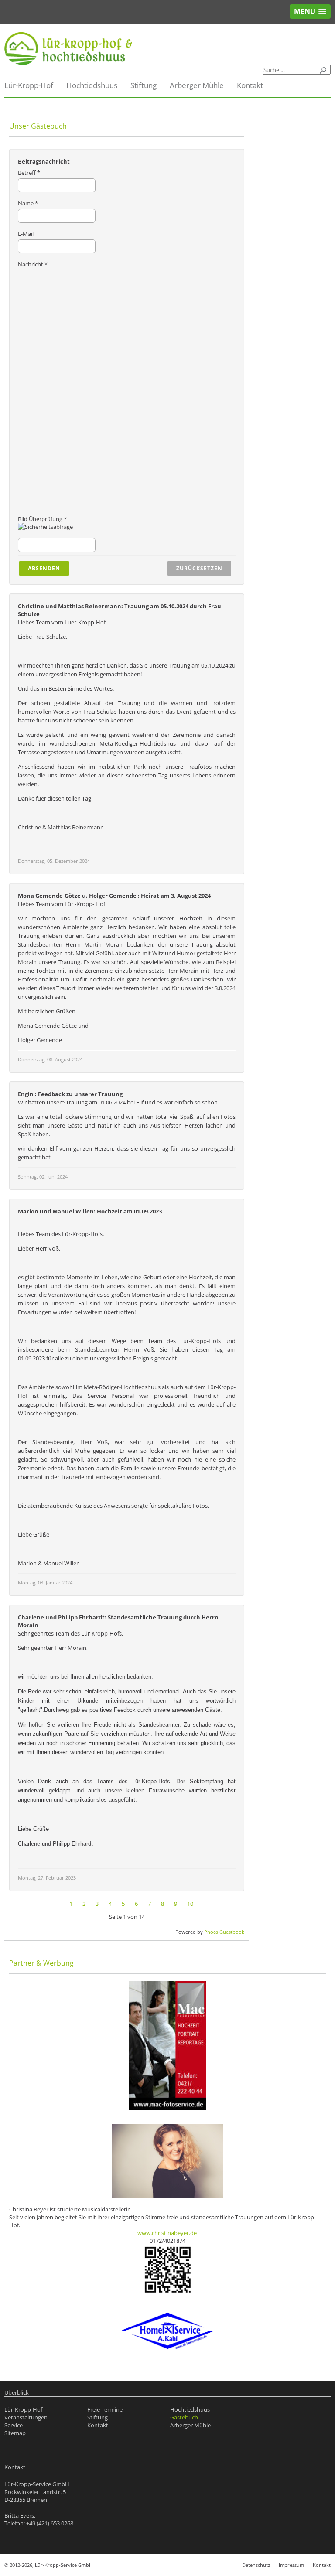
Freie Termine (105, 2409)
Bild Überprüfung (42, 519)
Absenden (44, 568)
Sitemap (15, 2433)
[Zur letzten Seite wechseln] (211, 1904)
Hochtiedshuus (92, 85)
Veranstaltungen (26, 2417)
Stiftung (144, 85)
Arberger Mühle (197, 85)
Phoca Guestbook (224, 1932)
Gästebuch (184, 2417)
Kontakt (250, 85)
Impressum (291, 2565)
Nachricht (33, 264)
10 (190, 1904)
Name (28, 203)
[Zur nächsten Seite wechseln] (202, 1904)
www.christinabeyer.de (167, 2233)
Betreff (29, 173)
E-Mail (26, 234)
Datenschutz (256, 2565)
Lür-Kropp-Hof (29, 85)
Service (14, 2425)
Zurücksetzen (199, 568)
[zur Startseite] (167, 49)
